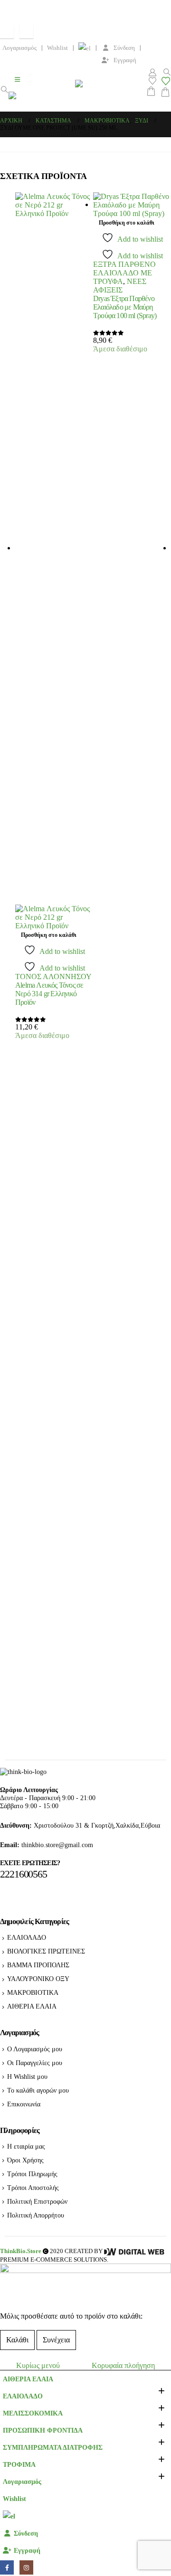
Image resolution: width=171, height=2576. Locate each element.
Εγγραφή (125, 60)
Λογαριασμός (19, 48)
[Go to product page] (54, 561)
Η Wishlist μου (27, 2076)
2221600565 (24, 1874)
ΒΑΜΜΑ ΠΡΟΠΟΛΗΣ (38, 1965)
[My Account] (152, 72)
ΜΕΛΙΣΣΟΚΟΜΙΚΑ (33, 2413)
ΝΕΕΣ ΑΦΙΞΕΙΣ (120, 286)
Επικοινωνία (24, 2104)
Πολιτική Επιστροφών (37, 2201)
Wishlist (57, 48)
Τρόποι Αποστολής (33, 2188)
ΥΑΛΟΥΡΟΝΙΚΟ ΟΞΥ (38, 1979)
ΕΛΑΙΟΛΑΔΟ (27, 1937)
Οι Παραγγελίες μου (35, 2063)
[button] (4, 90)
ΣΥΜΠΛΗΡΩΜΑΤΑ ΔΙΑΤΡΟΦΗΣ (53, 2447)
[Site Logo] (42, 101)
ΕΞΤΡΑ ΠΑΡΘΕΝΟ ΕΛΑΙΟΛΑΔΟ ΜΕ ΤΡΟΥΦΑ (124, 273)
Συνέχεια (56, 2340)
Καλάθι (17, 2340)
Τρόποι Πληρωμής (32, 2174)
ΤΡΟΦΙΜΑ (19, 2464)
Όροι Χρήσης (25, 2160)
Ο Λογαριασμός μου (35, 2049)
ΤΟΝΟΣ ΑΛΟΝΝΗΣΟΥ (53, 977)
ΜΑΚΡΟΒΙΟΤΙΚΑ (33, 1992)
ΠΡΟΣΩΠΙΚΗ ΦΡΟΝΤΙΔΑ (43, 2430)
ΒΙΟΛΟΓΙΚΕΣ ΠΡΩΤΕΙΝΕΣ (46, 1951)
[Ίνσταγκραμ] (26, 32)
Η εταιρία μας (26, 2146)
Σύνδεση (124, 48)
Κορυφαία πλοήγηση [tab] (123, 2365)
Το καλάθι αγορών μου (38, 2090)
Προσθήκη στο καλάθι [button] (49, 935)
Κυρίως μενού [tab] (38, 2365)
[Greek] (85, 48)
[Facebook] (7, 32)
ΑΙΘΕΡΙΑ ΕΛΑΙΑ (32, 2006)
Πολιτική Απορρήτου (36, 2215)
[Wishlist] (152, 81)
